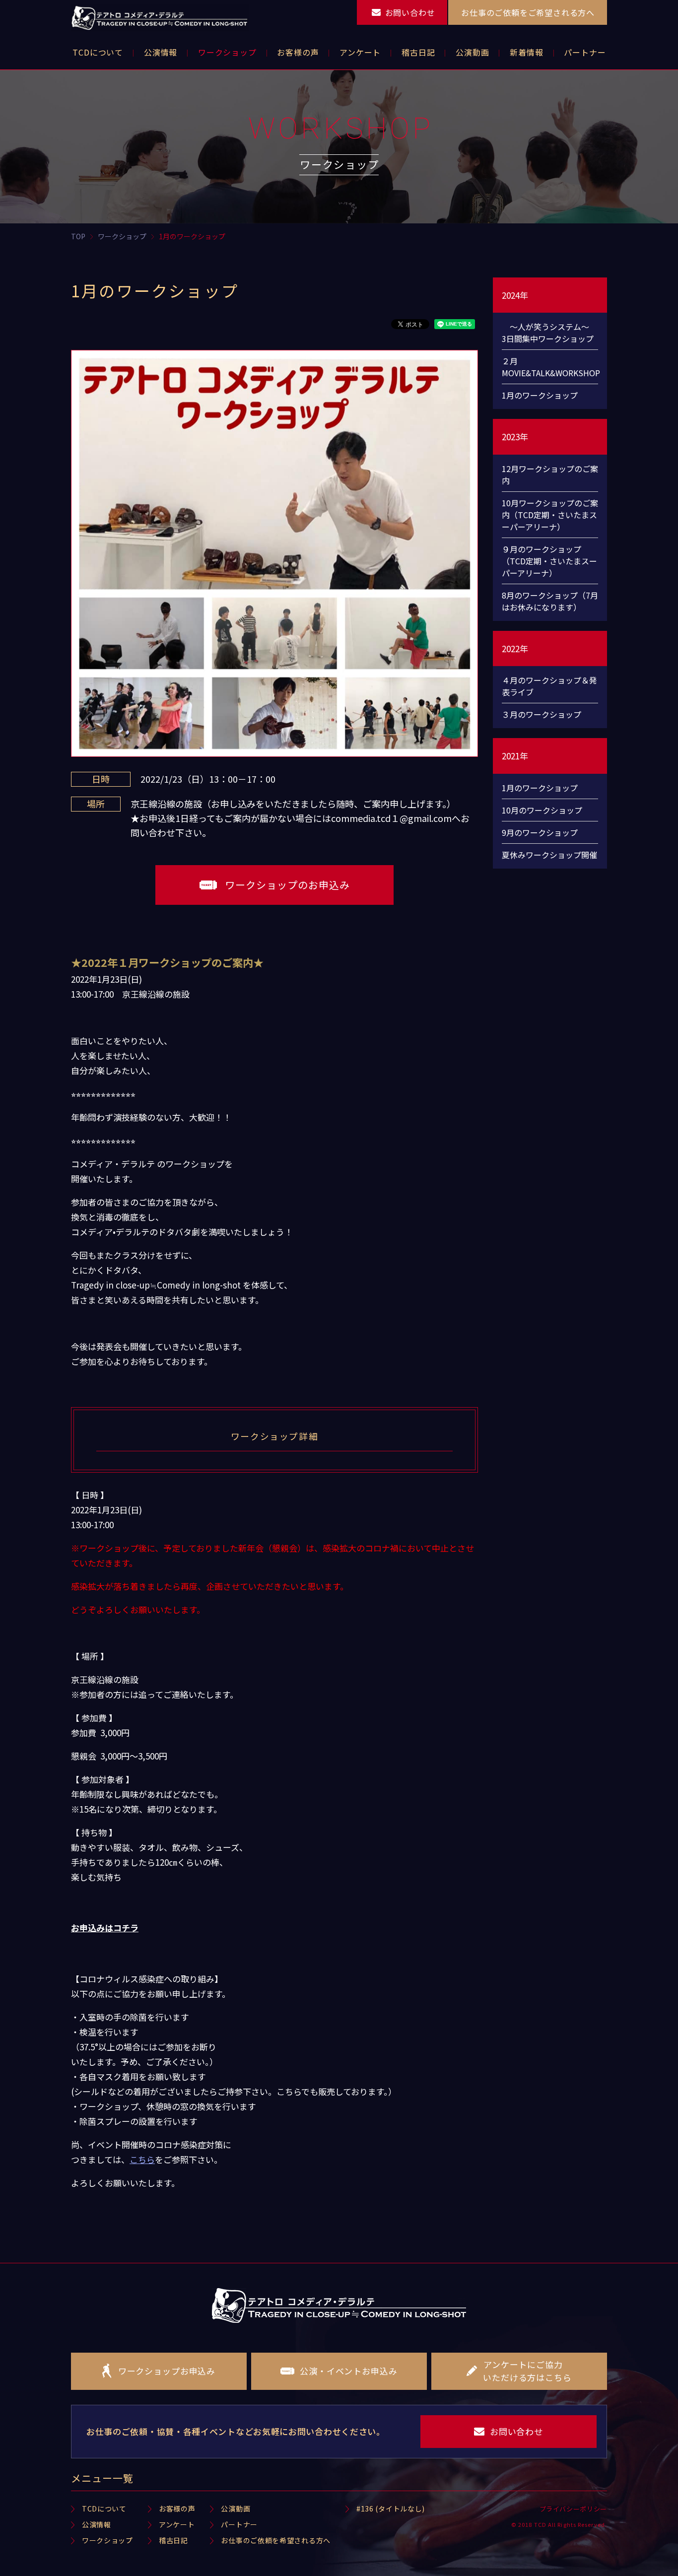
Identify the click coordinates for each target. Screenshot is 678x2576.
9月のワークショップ (540, 832)
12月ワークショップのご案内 (550, 475)
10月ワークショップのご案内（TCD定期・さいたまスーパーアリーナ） (550, 515)
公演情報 (97, 2524)
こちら (142, 2159)
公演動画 (236, 2508)
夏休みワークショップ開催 (549, 855)
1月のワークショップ (540, 395)
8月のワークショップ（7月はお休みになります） (550, 601)
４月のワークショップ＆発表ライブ (549, 686)
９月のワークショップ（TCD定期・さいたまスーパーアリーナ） (549, 561)
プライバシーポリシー (574, 2509)
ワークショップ (107, 2540)
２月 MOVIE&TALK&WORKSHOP (550, 367)
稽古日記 (173, 2540)
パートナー (239, 2524)
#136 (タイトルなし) (391, 2508)
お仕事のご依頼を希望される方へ (276, 2540)
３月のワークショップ (542, 714)
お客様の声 (177, 2508)
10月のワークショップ (542, 810)
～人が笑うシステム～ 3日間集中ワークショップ (549, 333)
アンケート (177, 2524)
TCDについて (104, 2508)
